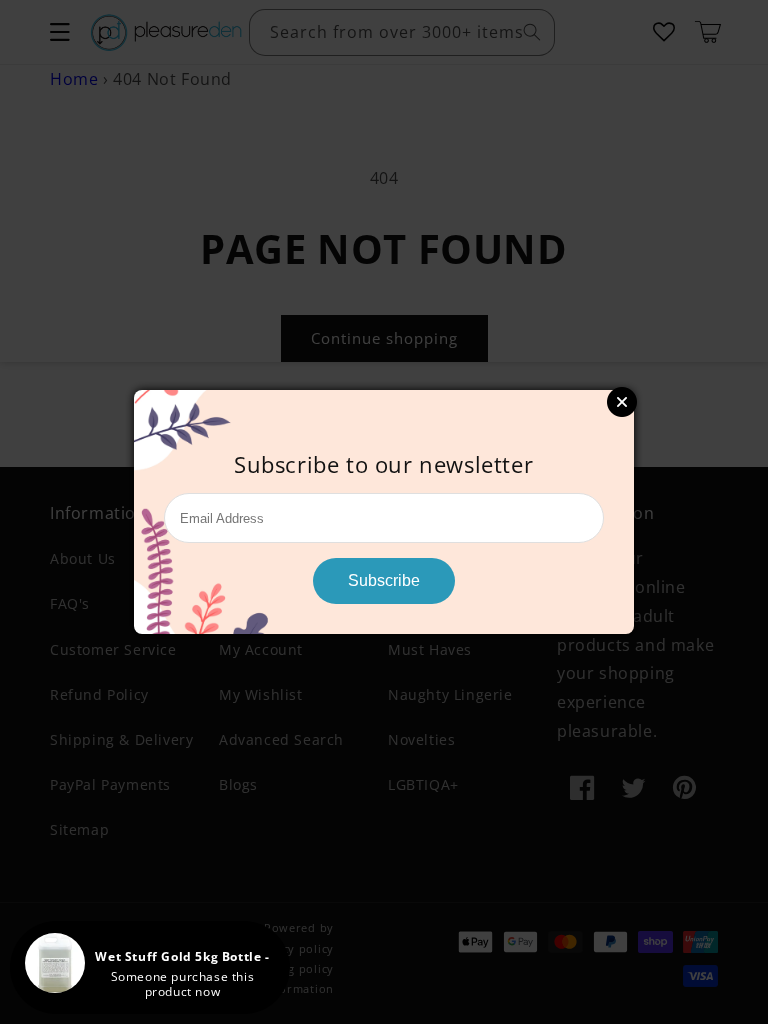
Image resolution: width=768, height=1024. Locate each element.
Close (622, 402)
